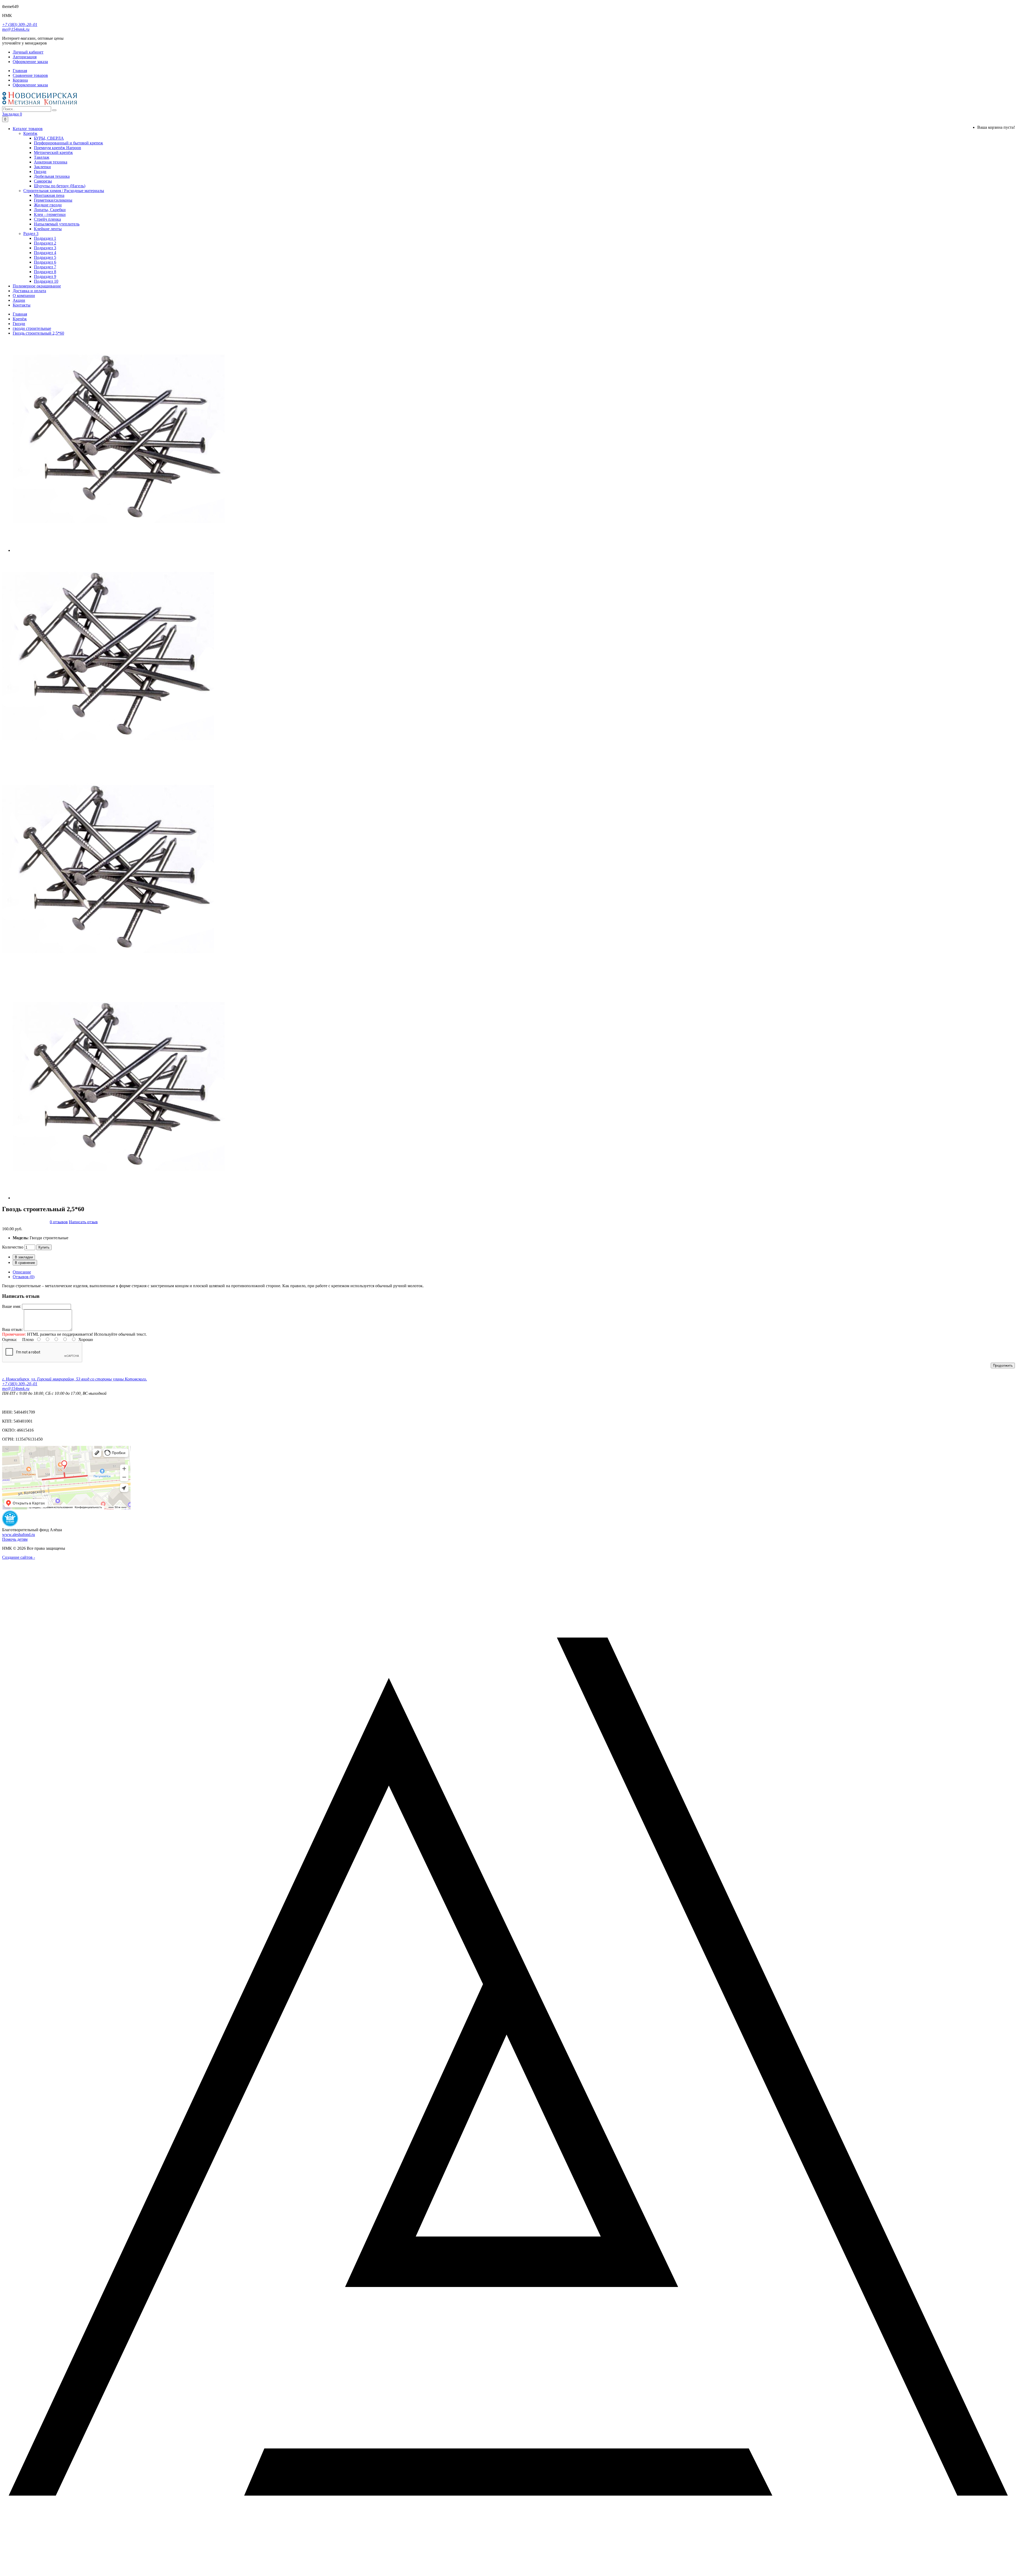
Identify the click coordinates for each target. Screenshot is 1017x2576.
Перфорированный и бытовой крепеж (68, 143)
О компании (24, 296)
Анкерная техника (51, 162)
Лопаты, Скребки (50, 210)
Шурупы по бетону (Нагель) (60, 186)
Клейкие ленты (48, 229)
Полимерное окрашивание (37, 286)
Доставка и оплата (29, 291)
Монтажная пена (49, 195)
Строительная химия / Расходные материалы (64, 191)
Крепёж (30, 133)
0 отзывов (59, 1222)
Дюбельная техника (52, 176)
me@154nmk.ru (16, 29)
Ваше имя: (12, 1306)
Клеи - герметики (50, 214)
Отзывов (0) (24, 1277)
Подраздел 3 (45, 248)
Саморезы (43, 181)
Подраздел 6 (45, 262)
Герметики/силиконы (53, 200)
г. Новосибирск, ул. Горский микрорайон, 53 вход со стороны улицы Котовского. (75, 1379)
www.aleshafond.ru (19, 1535)
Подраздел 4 (45, 253)
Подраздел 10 (46, 281)
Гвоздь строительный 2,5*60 (38, 333)
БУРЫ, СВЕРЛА (49, 138)
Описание (22, 1272)
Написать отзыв (83, 1222)
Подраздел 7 (45, 267)
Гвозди (40, 172)
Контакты (22, 305)
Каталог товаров (28, 129)
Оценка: (10, 1340)
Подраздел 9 (45, 276)
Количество (13, 1247)
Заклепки (42, 167)
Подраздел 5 (45, 257)
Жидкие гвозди (48, 205)
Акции (19, 300)
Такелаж (42, 157)
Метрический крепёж (53, 152)
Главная (20, 314)
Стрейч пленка (47, 219)
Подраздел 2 (45, 243)
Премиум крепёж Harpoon (57, 148)
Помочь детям (15, 1539)
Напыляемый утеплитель (57, 224)
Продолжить (1003, 1365)
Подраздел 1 (45, 238)
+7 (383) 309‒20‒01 (20, 25)
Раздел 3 (31, 234)
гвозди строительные (32, 328)
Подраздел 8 (45, 272)
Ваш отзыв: (12, 1329)
